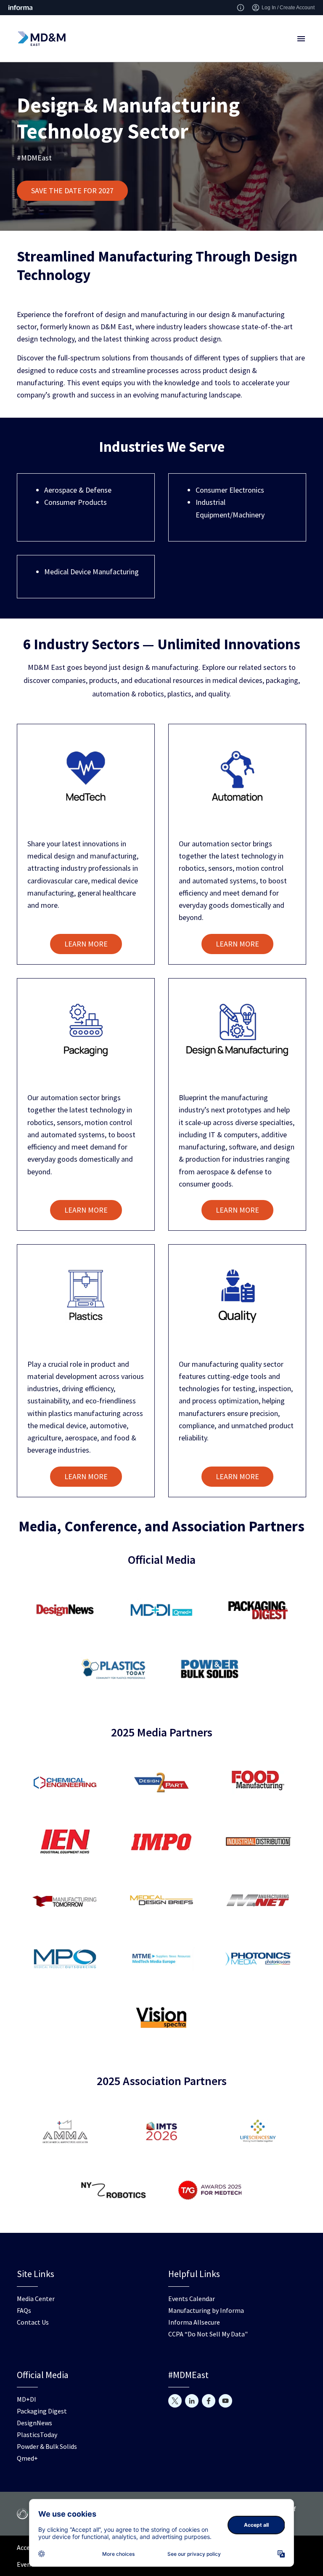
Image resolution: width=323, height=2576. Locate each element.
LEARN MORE (86, 944)
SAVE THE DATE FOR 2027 (72, 191)
